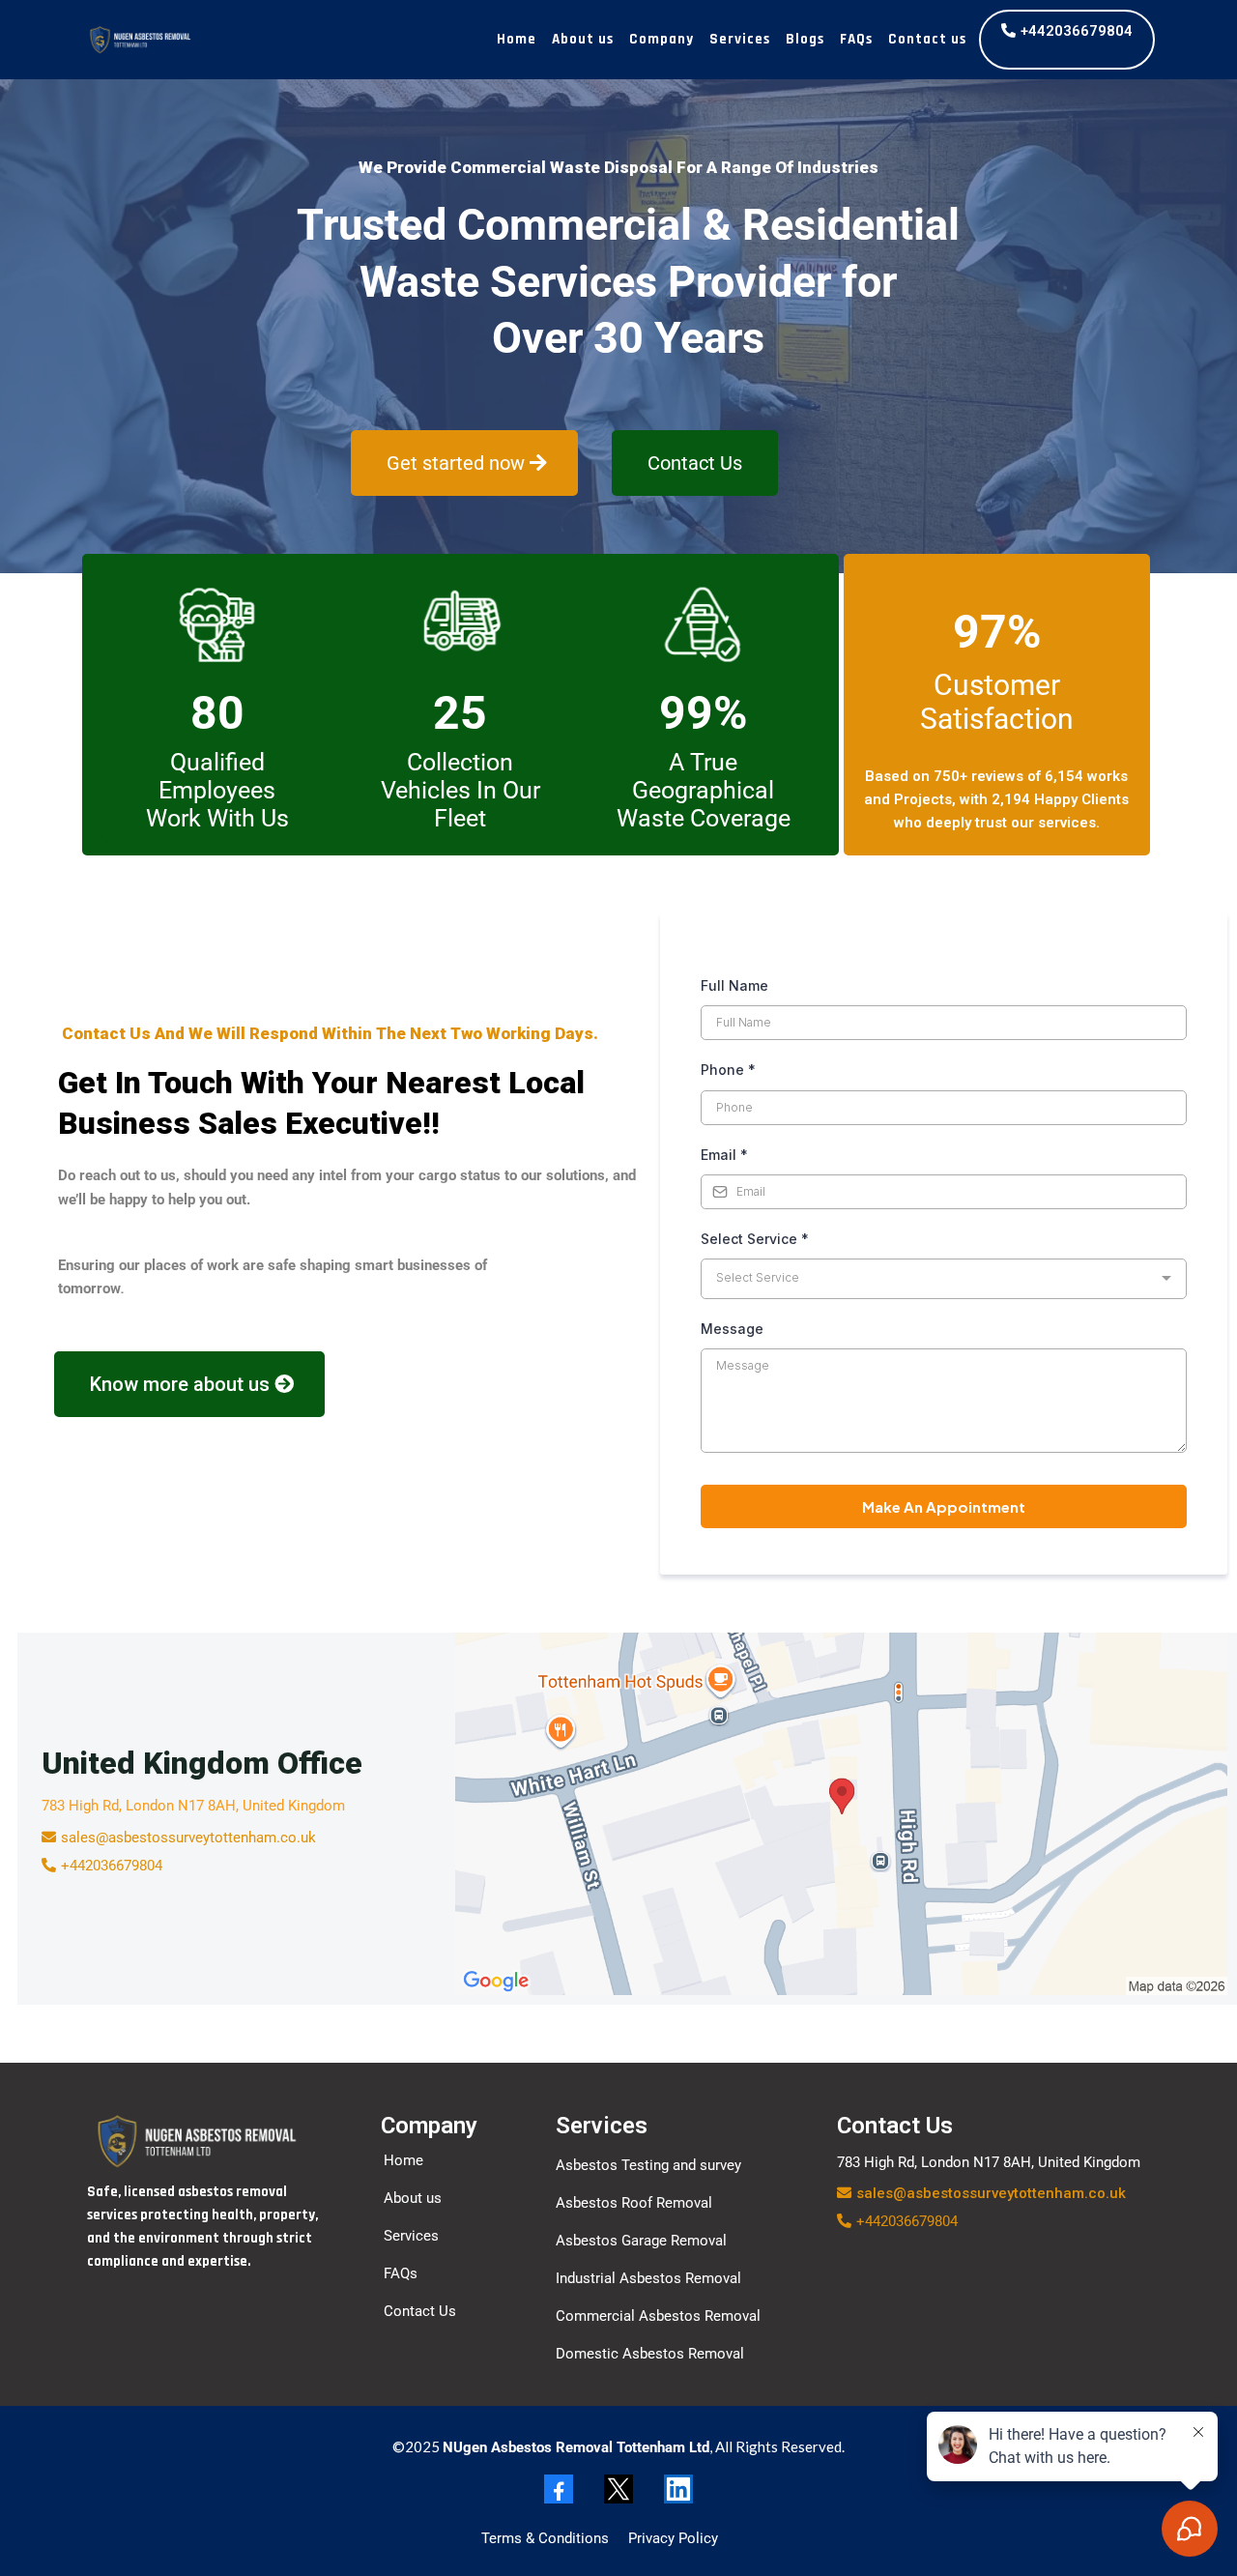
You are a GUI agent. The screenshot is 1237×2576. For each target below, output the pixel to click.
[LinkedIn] (678, 2489)
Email (724, 1155)
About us (583, 39)
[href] (841, 1814)
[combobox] (944, 1279)
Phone (728, 1070)
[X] (618, 2489)
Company (662, 39)
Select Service (755, 1239)
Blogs (805, 39)
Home (517, 39)
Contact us (927, 39)
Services (740, 39)
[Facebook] (559, 2489)
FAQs (856, 39)
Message (732, 1329)
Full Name (734, 985)
